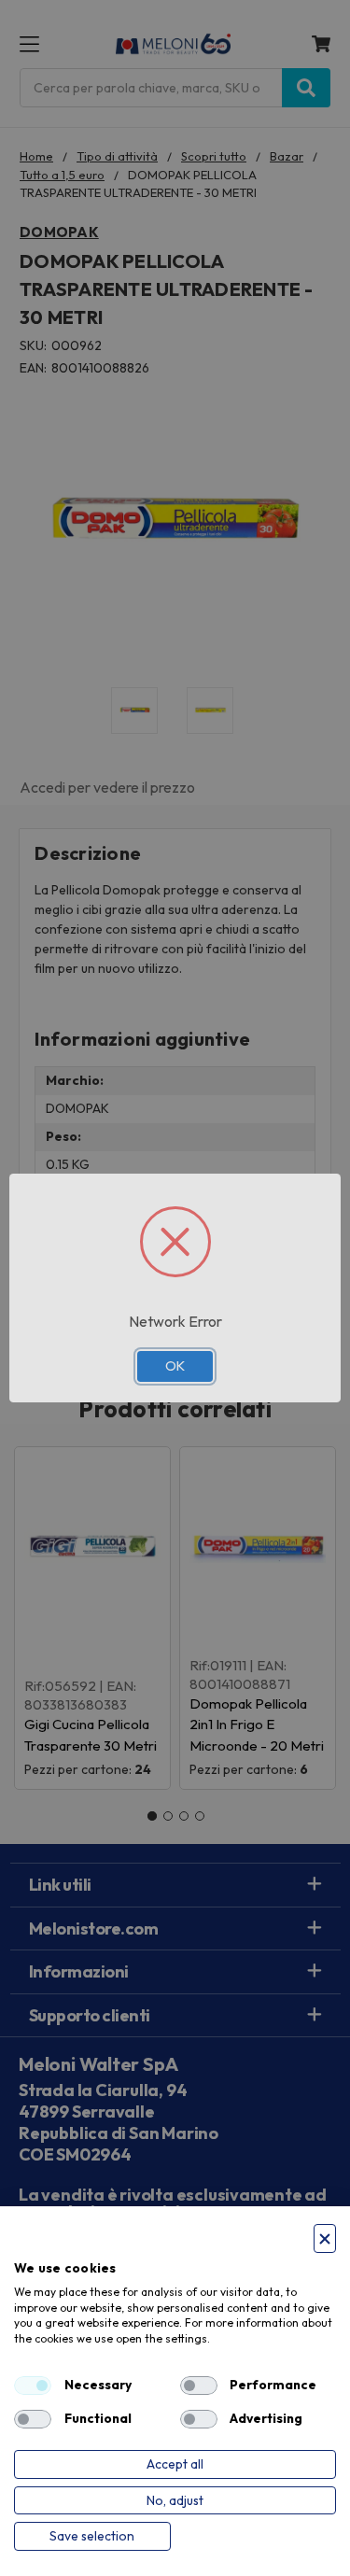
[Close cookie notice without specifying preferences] (325, 2238)
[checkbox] (33, 2386)
